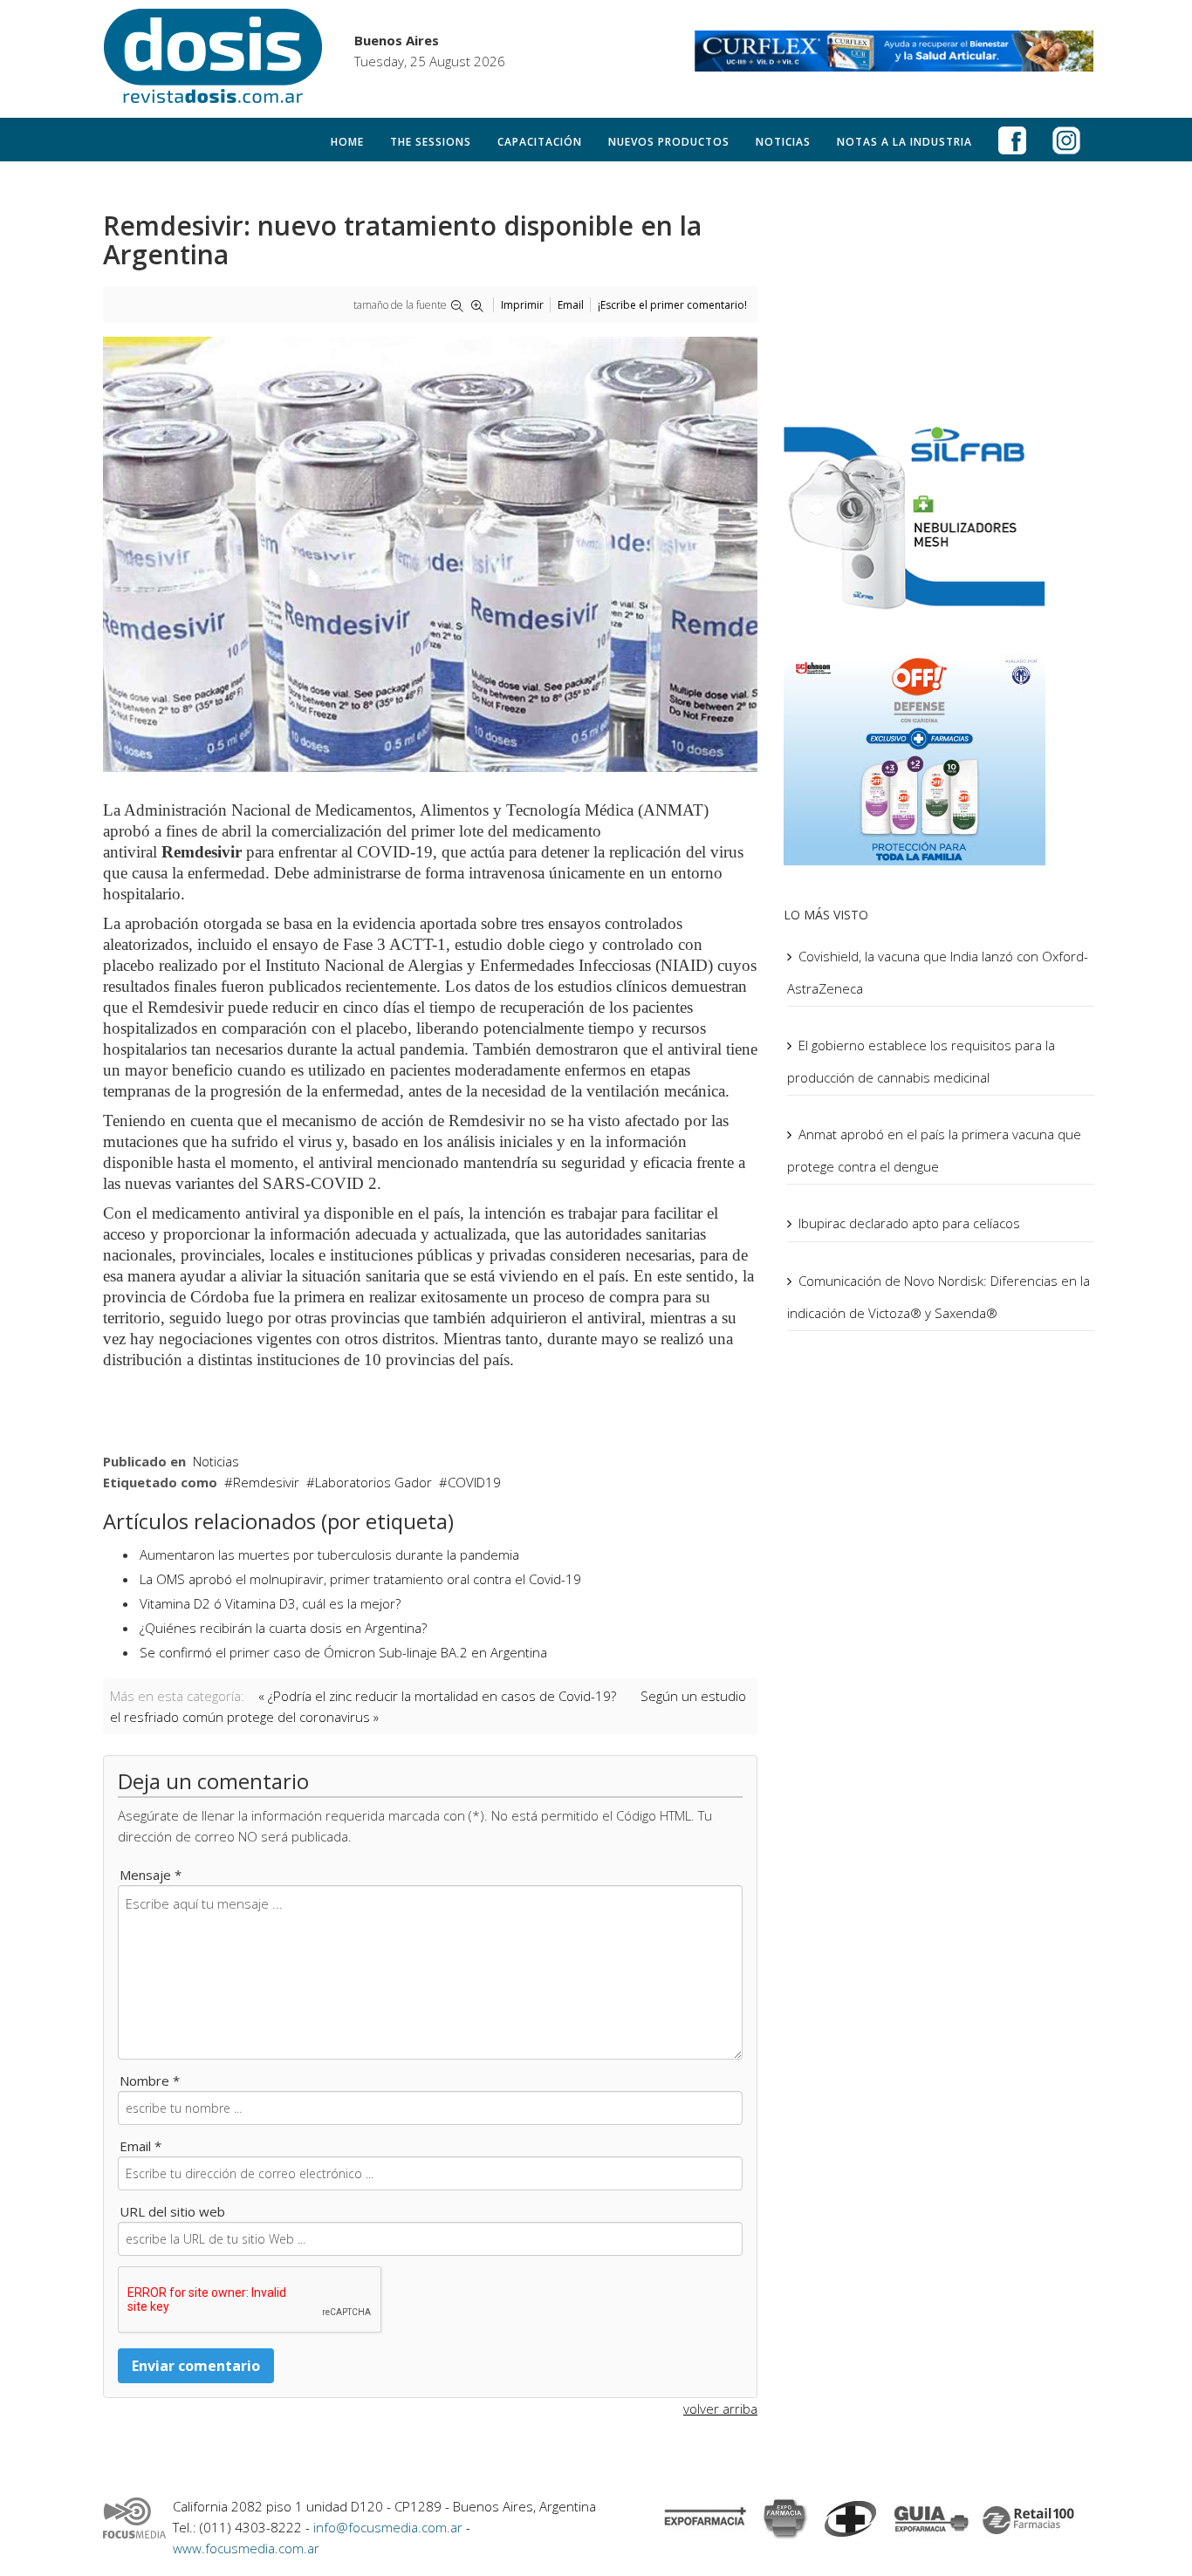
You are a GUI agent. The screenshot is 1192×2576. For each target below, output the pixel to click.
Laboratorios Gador (373, 1482)
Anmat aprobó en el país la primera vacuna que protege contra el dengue (934, 1150)
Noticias (783, 142)
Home (347, 142)
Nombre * (150, 2081)
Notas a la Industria (904, 142)
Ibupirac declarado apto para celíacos (909, 1223)
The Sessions (431, 142)
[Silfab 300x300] (941, 516)
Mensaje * (151, 1875)
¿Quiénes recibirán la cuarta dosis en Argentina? (283, 1628)
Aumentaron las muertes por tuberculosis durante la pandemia (329, 1554)
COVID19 (474, 1482)
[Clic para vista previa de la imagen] (430, 554)
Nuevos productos (669, 142)
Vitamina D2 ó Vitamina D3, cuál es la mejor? (270, 1603)
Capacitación (540, 142)
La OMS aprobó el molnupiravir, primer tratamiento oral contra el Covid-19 (360, 1579)
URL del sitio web (172, 2211)
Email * (140, 2146)
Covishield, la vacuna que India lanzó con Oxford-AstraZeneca (938, 972)
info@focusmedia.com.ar (390, 2527)
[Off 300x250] (941, 756)
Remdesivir (266, 1482)
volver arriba (720, 2409)
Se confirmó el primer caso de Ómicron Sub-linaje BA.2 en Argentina (343, 1652)
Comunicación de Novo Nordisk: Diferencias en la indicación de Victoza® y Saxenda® (939, 1297)
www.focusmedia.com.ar (246, 2548)
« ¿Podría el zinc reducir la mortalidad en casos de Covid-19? (437, 1696)
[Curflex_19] (894, 51)
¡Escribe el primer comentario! (672, 305)
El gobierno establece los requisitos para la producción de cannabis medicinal (921, 1061)
